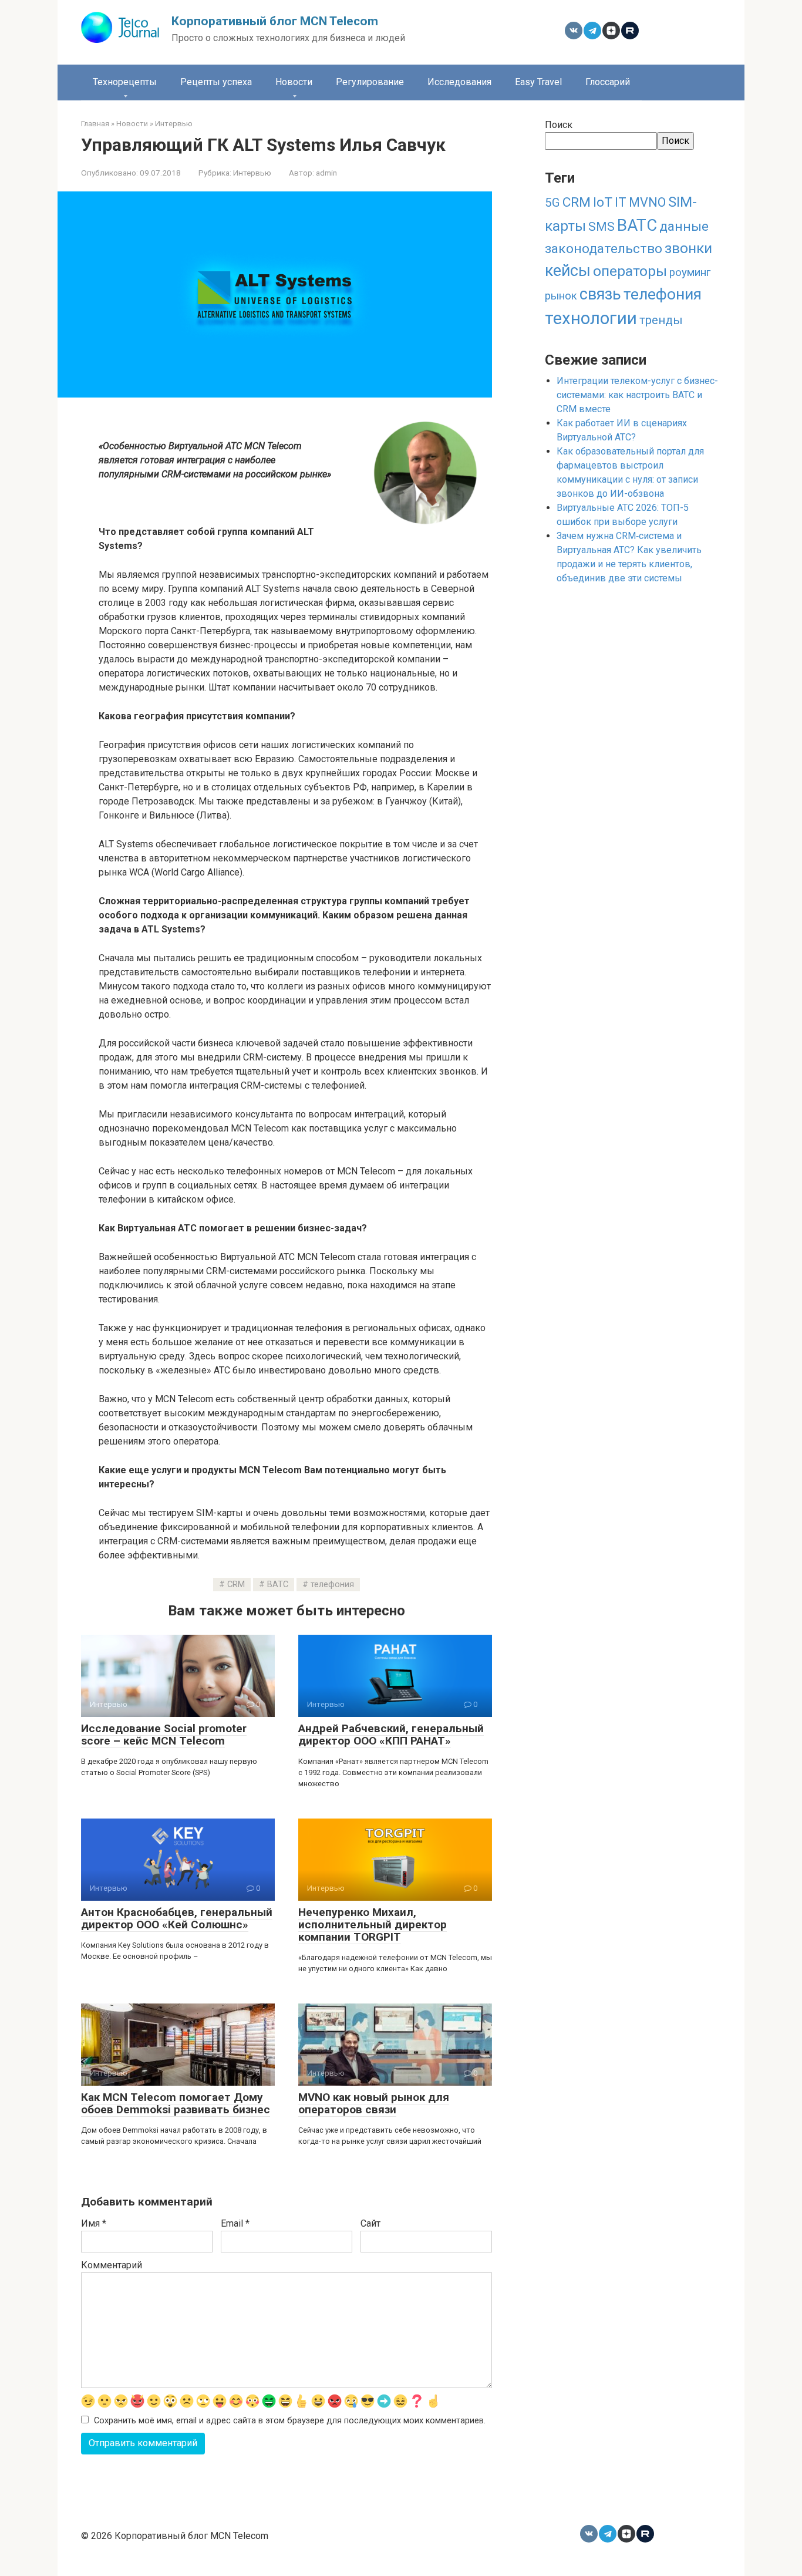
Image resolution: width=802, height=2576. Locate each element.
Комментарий (112, 2265)
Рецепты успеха (216, 82)
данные (684, 226)
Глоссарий (608, 82)
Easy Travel (538, 82)
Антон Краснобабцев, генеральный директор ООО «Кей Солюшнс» (177, 1918)
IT (621, 202)
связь (600, 294)
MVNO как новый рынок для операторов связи (374, 2103)
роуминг (690, 272)
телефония (332, 1585)
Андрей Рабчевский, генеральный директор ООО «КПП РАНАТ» (391, 1735)
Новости (294, 82)
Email (235, 2223)
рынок (561, 296)
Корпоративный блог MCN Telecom (275, 21)
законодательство (604, 249)
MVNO (647, 202)
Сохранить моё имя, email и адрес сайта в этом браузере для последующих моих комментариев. (290, 2421)
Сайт (370, 2223)
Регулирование (370, 82)
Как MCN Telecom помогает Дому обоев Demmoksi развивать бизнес (176, 2103)
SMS (601, 227)
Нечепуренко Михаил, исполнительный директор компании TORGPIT (373, 1925)
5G (552, 203)
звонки (688, 248)
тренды (661, 320)
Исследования (459, 82)
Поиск (559, 125)
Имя (94, 2223)
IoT (603, 202)
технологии (591, 318)
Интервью (252, 173)
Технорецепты (125, 82)
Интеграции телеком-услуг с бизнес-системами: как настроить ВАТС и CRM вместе (637, 395)
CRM (236, 1585)
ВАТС (278, 1585)
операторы (630, 271)
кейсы (568, 271)
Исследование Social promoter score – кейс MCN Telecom (164, 1735)
